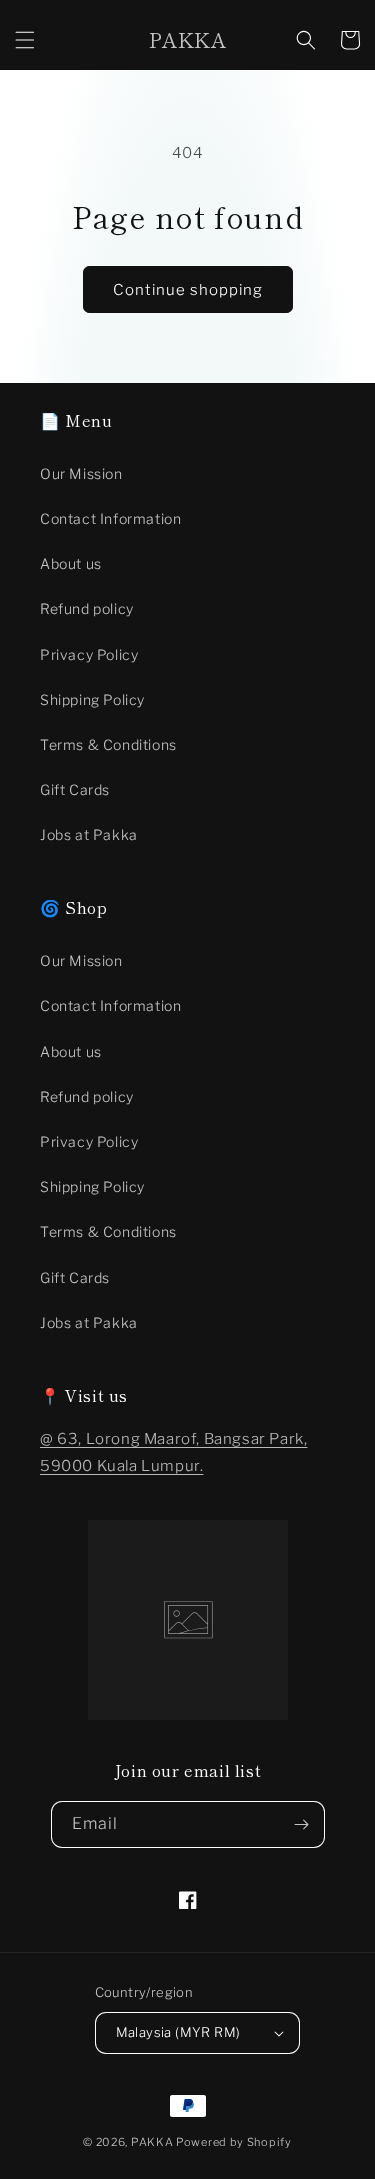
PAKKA (152, 2142)
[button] (25, 40)
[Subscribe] (302, 1824)
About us (71, 563)
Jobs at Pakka (89, 834)
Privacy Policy (89, 654)
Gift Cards (75, 789)
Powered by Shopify (234, 2142)
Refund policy (87, 608)
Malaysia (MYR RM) (178, 2032)
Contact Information (110, 518)
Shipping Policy (92, 699)
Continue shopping (188, 290)
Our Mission (81, 473)
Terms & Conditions (108, 744)
